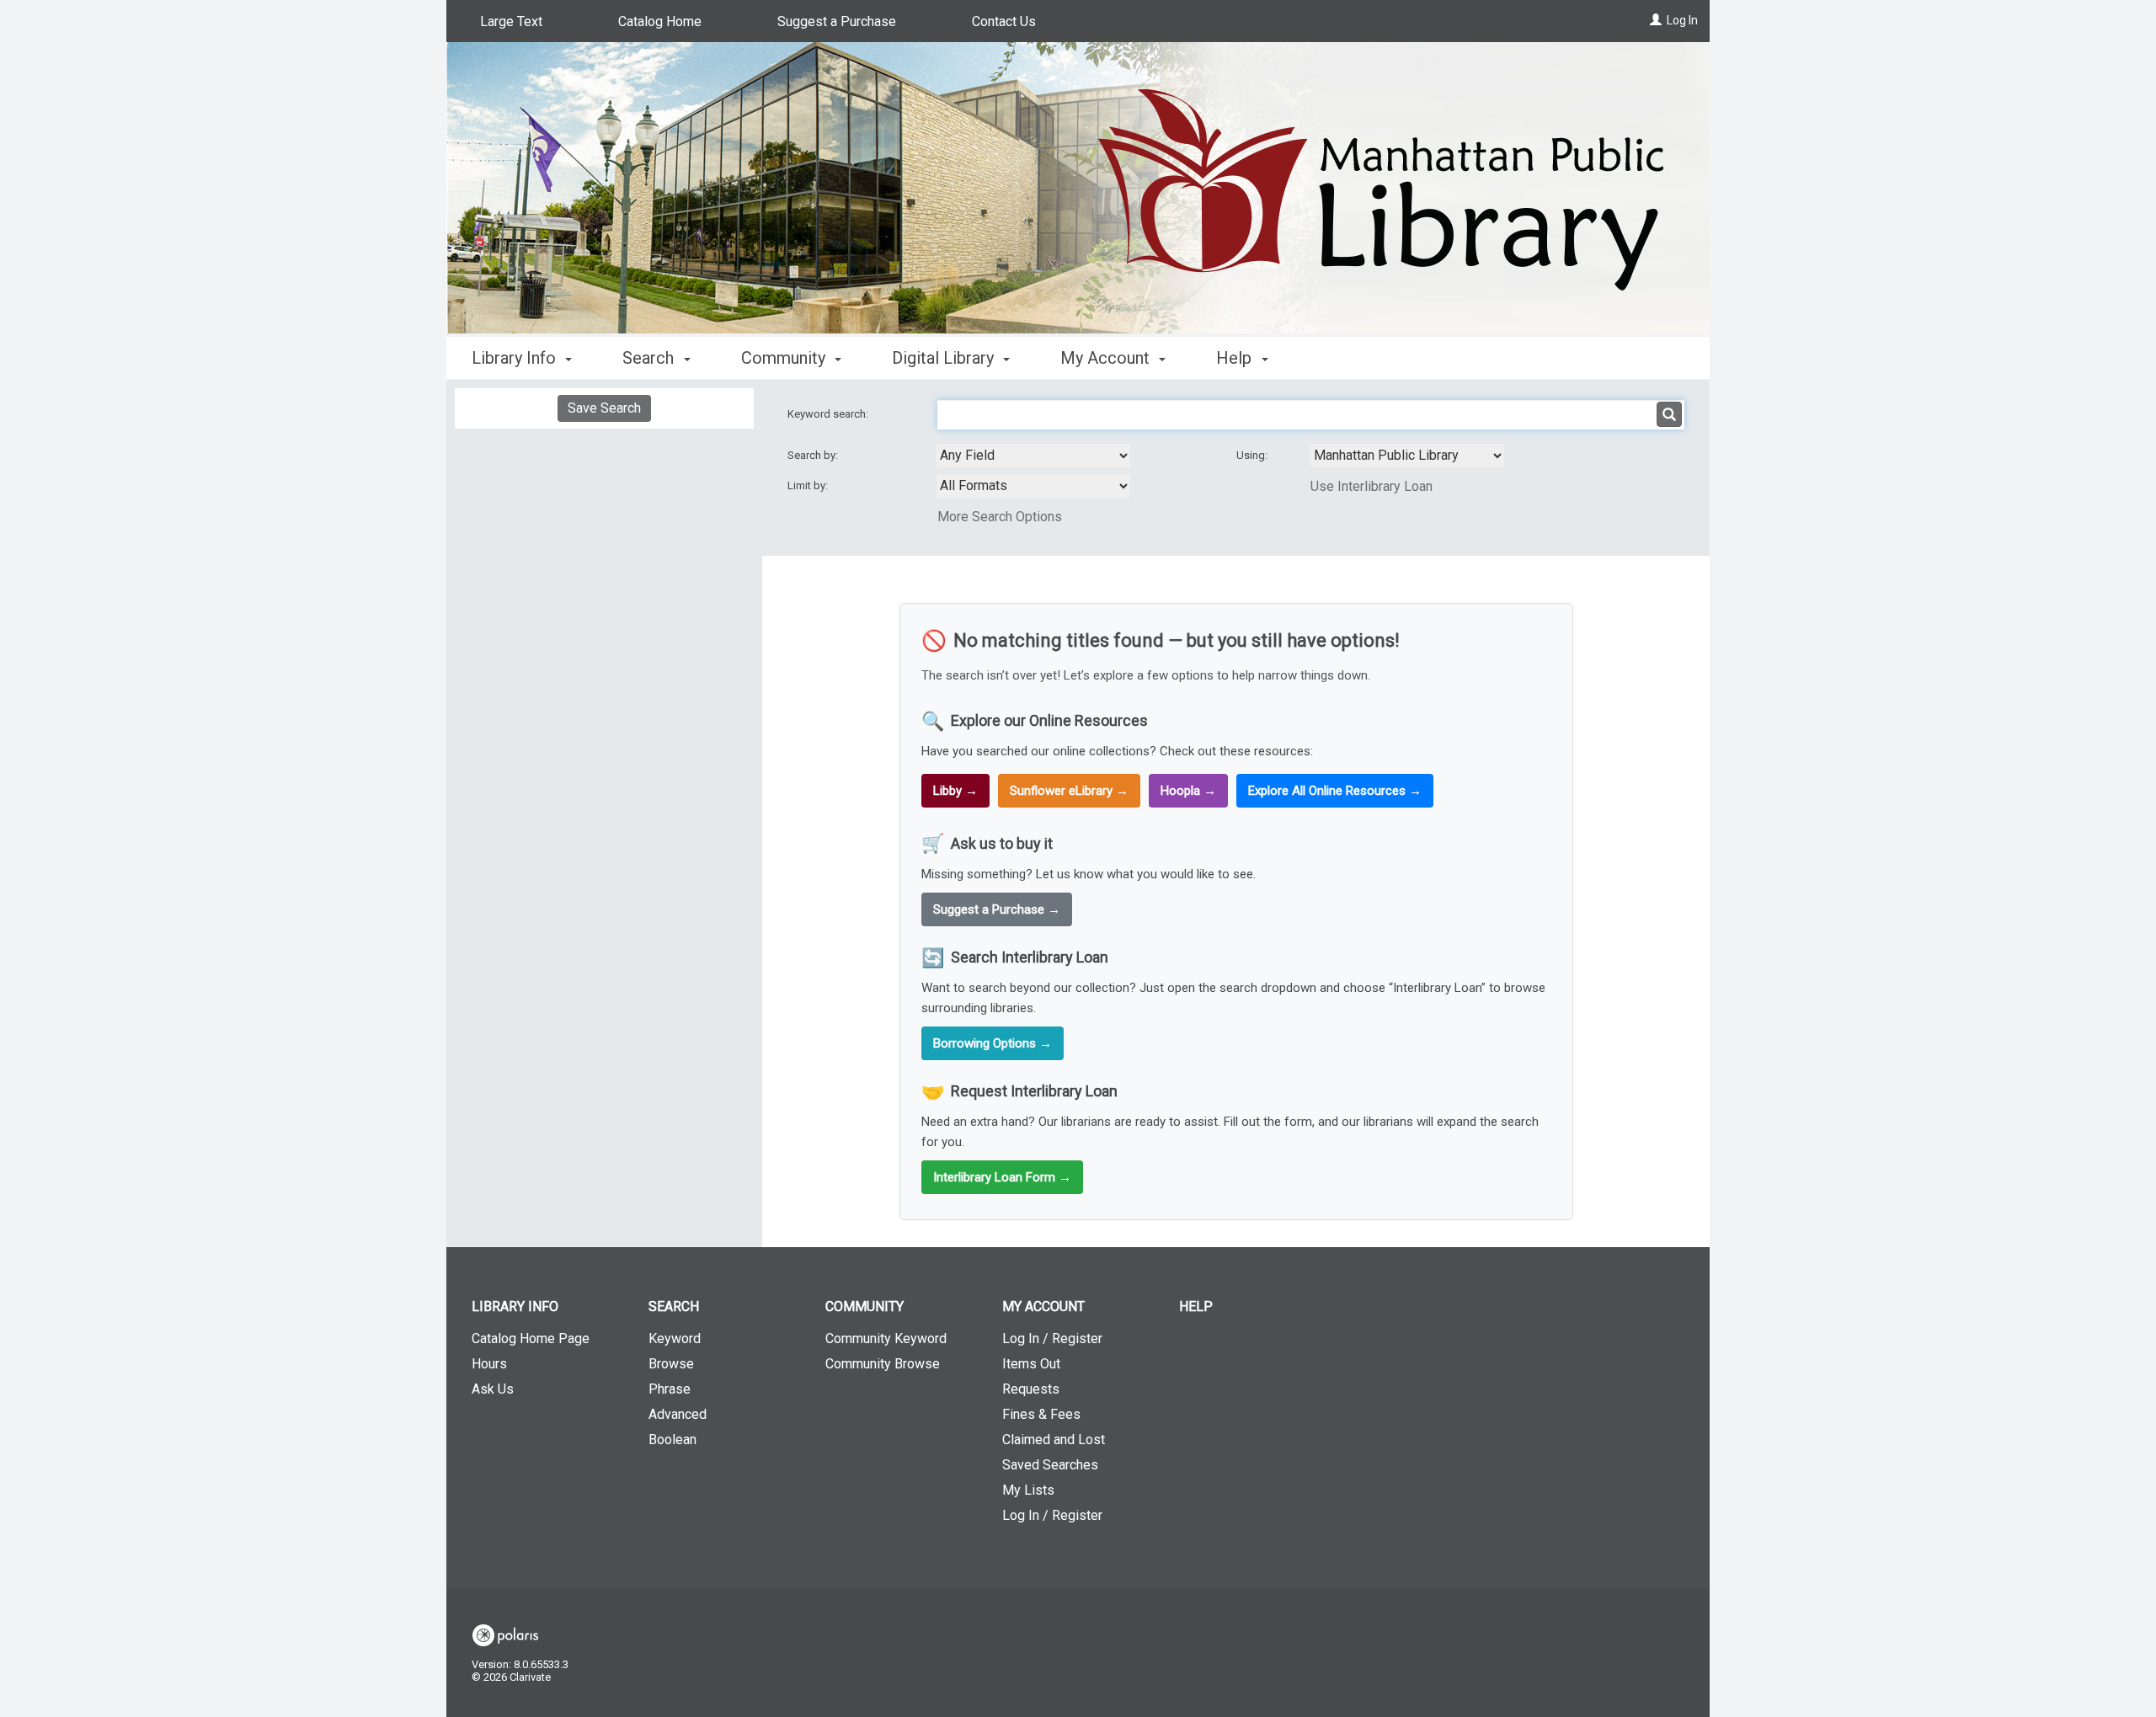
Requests (1031, 1389)
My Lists (1028, 1490)
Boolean (672, 1440)
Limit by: (809, 485)
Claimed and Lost (1054, 1440)
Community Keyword (886, 1338)
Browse (671, 1364)
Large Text (511, 21)
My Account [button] (1107, 358)
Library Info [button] (516, 358)
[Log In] (1656, 20)
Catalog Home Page (531, 1338)
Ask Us (493, 1389)
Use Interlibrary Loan (1372, 486)
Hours (489, 1364)
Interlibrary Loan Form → (1002, 1177)
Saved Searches (1050, 1465)
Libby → (955, 791)
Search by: (814, 455)
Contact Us (1004, 21)
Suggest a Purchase (837, 21)
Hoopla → (1188, 791)
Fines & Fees (1041, 1414)
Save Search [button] (604, 408)
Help (1196, 1306)
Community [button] (785, 358)
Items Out (1031, 1364)
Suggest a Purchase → (997, 909)
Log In (1682, 20)
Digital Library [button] (945, 358)
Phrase (670, 1389)
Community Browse (883, 1364)
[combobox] (1033, 456)
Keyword (675, 1338)
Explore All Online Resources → (1335, 791)
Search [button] (650, 358)
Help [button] (1236, 358)
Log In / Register (1052, 1338)
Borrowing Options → (993, 1043)
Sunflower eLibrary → (1069, 791)
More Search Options (1000, 517)
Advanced (678, 1414)
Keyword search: (829, 414)
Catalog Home (660, 21)
